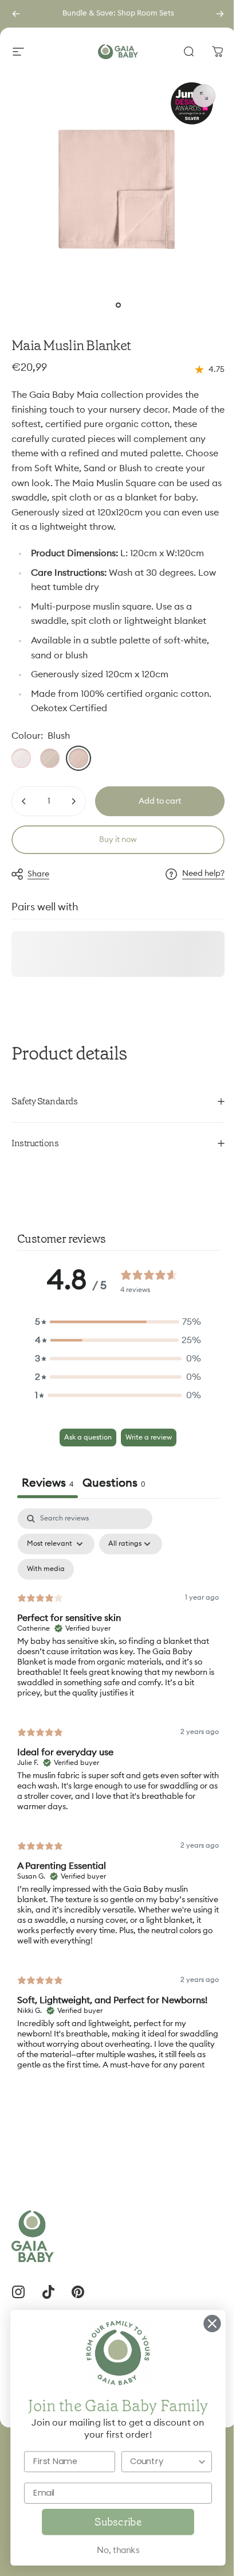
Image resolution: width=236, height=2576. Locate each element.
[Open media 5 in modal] (204, 96)
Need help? (203, 874)
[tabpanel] (114, 1806)
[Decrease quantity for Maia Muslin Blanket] (24, 801)
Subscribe (109, 2522)
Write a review (145, 1444)
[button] (114, 1328)
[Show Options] (193, 2461)
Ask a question (84, 1444)
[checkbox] (46, 1576)
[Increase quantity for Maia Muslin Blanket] (73, 801)
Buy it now (118, 840)
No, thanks (109, 2550)
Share (38, 874)
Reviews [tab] (48, 1489)
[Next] (220, 14)
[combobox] (155, 2461)
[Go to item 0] (118, 305)
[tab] (114, 1491)
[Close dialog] (203, 2323)
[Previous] (16, 14)
